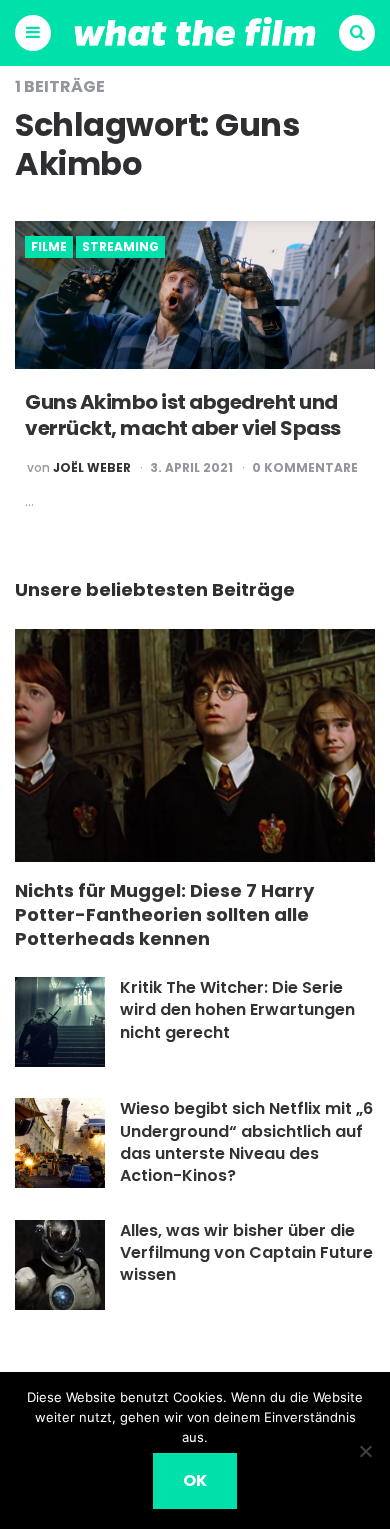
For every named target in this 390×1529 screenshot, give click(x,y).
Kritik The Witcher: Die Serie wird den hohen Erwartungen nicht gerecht (237, 1010)
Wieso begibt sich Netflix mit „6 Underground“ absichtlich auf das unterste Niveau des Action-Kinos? (246, 1142)
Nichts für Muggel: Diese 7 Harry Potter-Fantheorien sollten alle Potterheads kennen (164, 915)
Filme (49, 247)
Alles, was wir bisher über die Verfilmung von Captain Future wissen (246, 1253)
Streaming (120, 247)
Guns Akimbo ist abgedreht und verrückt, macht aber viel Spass (183, 415)
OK (195, 1480)
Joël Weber (92, 468)
